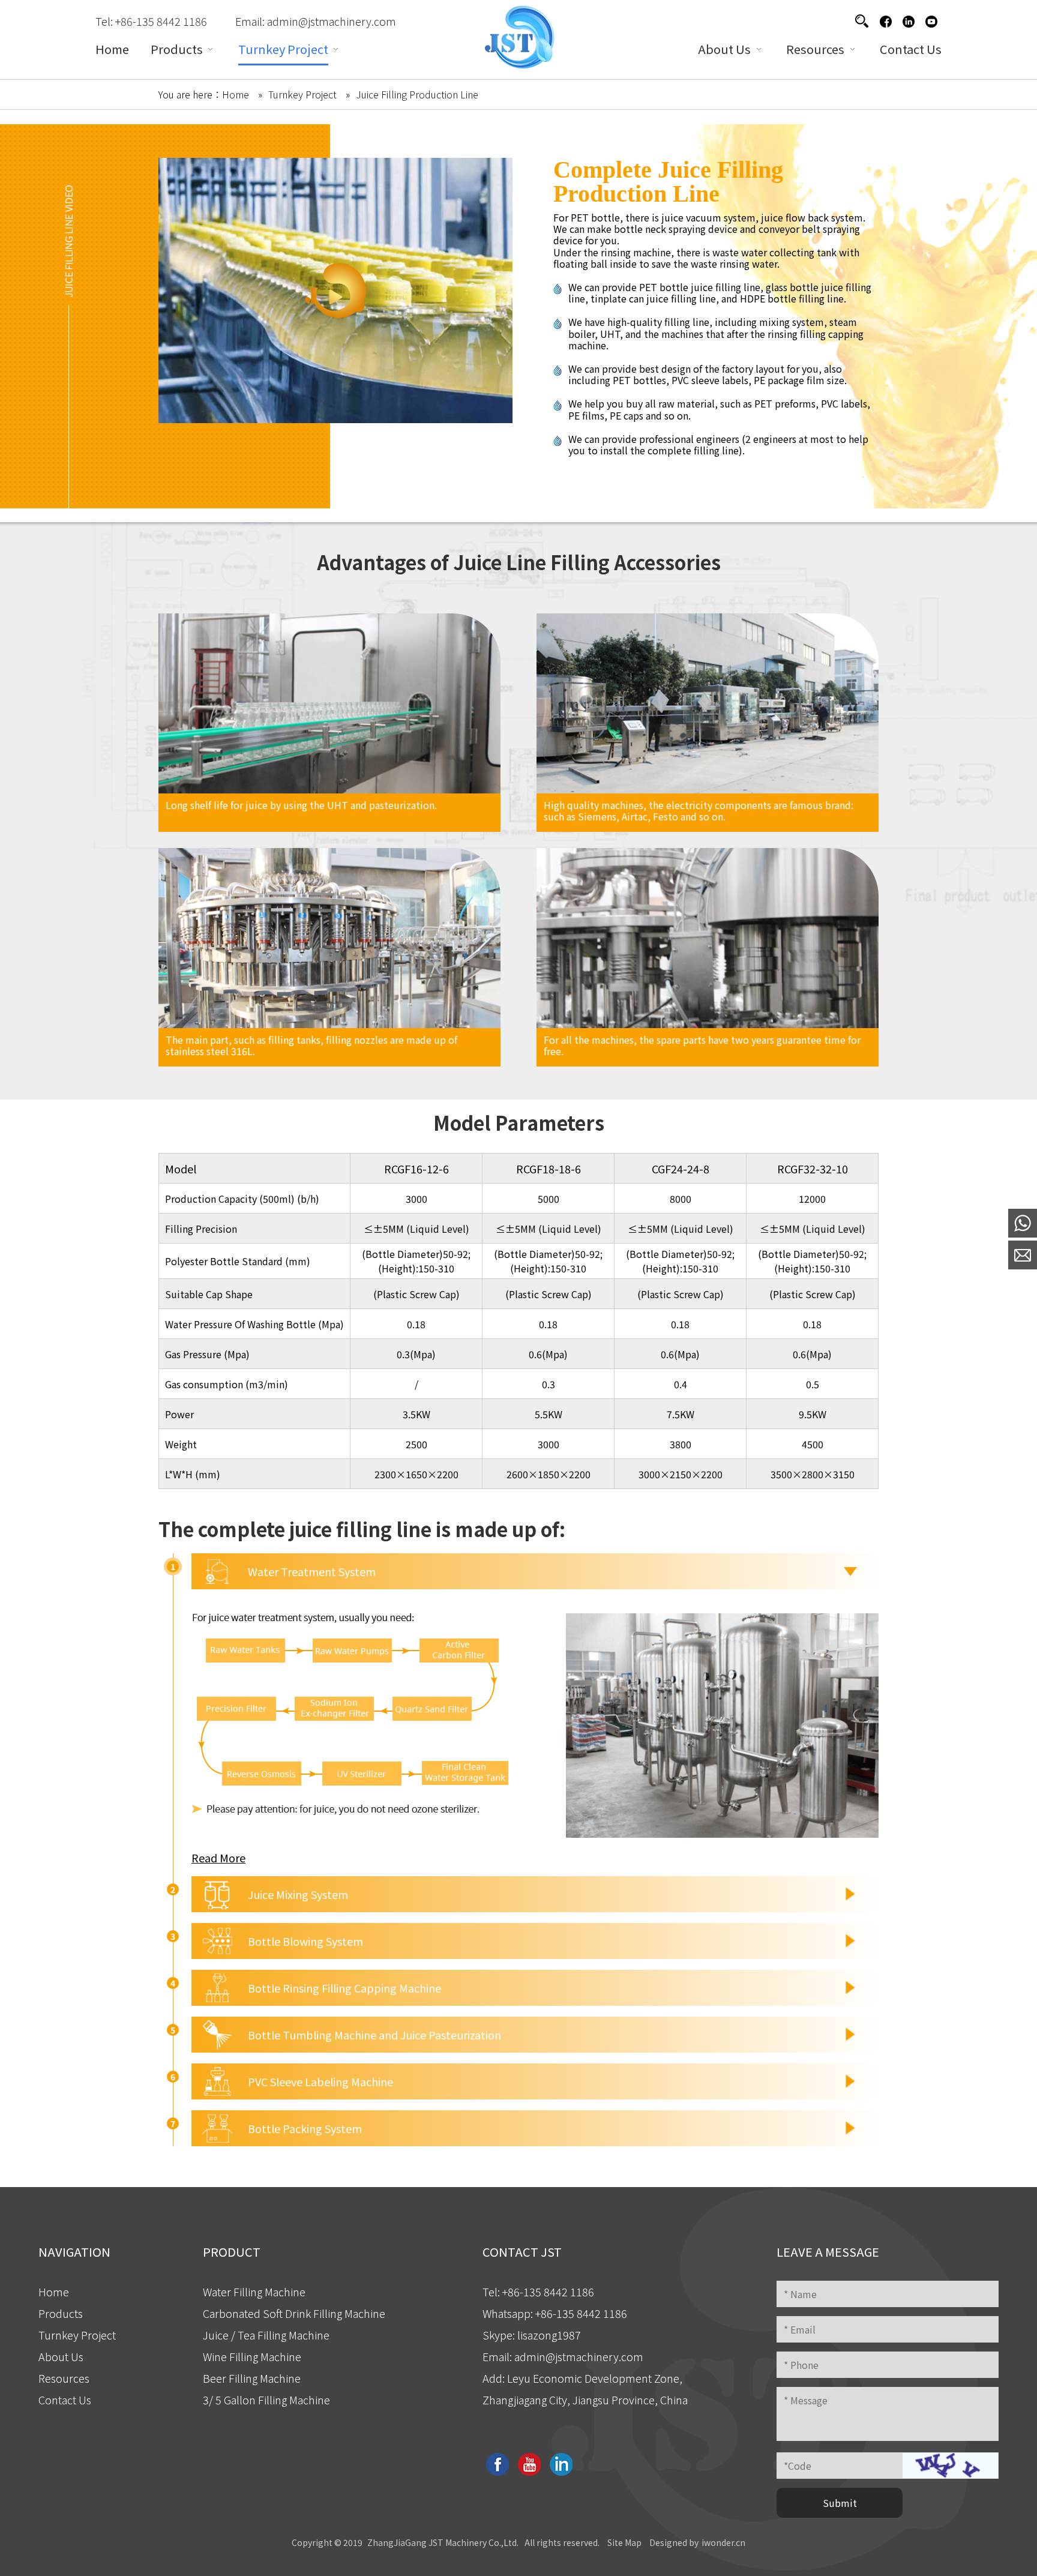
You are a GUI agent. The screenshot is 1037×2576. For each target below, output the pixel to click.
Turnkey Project (77, 2335)
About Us (61, 2356)
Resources (64, 2378)
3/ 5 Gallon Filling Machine (266, 2400)
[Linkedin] (908, 21)
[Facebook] (885, 21)
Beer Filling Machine (252, 2378)
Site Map (624, 2542)
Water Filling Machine (254, 2292)
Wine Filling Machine (252, 2356)
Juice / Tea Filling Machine (266, 2335)
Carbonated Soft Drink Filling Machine (294, 2313)
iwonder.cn (723, 2542)
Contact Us (65, 2400)
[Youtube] (931, 21)
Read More (218, 1858)
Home (54, 2292)
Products (61, 2313)
